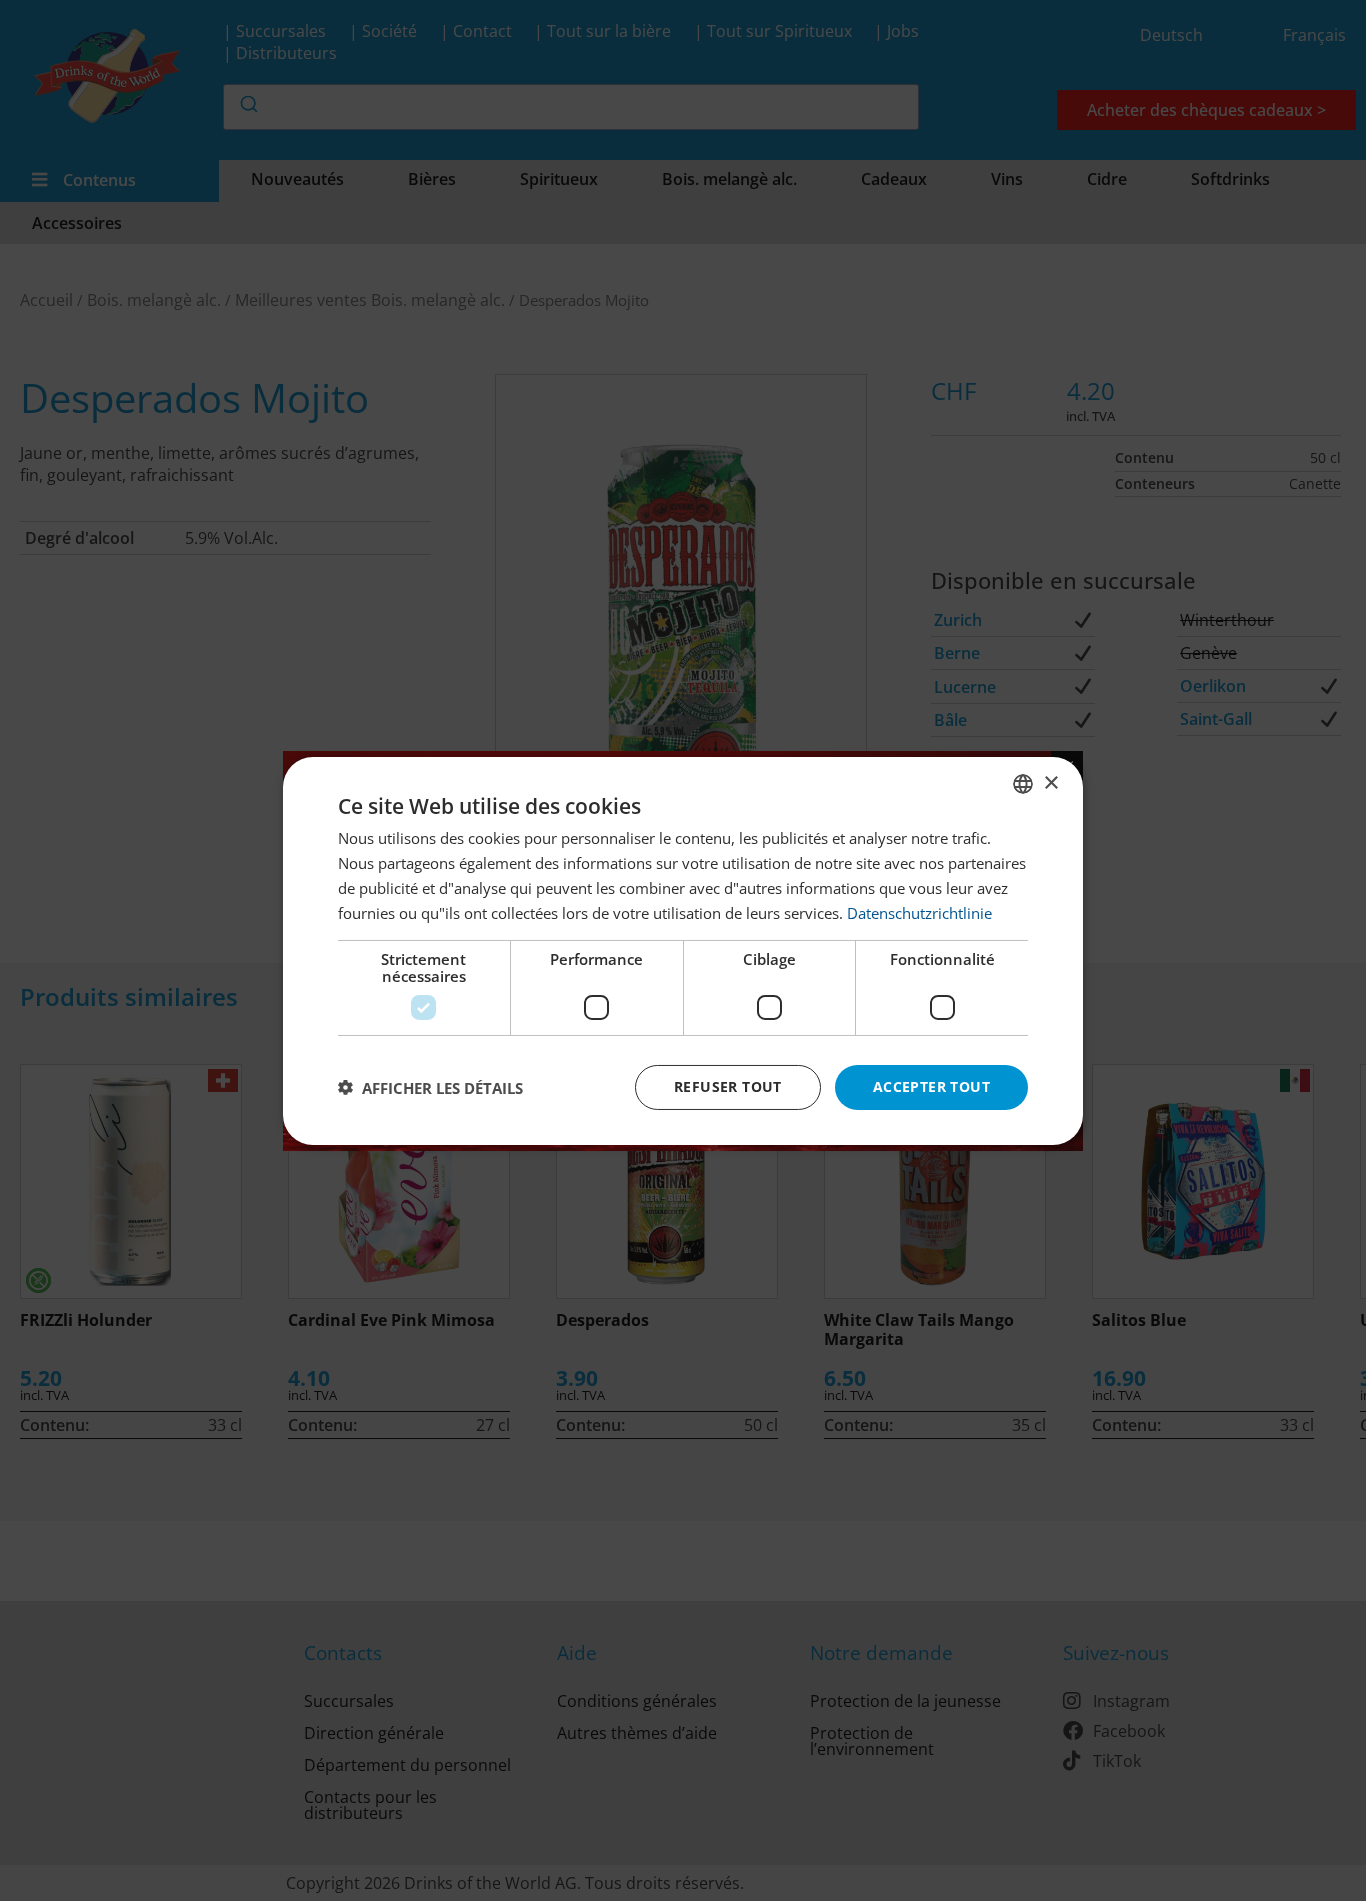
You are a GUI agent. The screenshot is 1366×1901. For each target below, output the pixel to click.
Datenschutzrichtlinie (919, 912)
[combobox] (1023, 783)
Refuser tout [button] (728, 1086)
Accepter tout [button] (931, 1086)
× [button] (1050, 782)
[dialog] (683, 950)
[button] (430, 1087)
